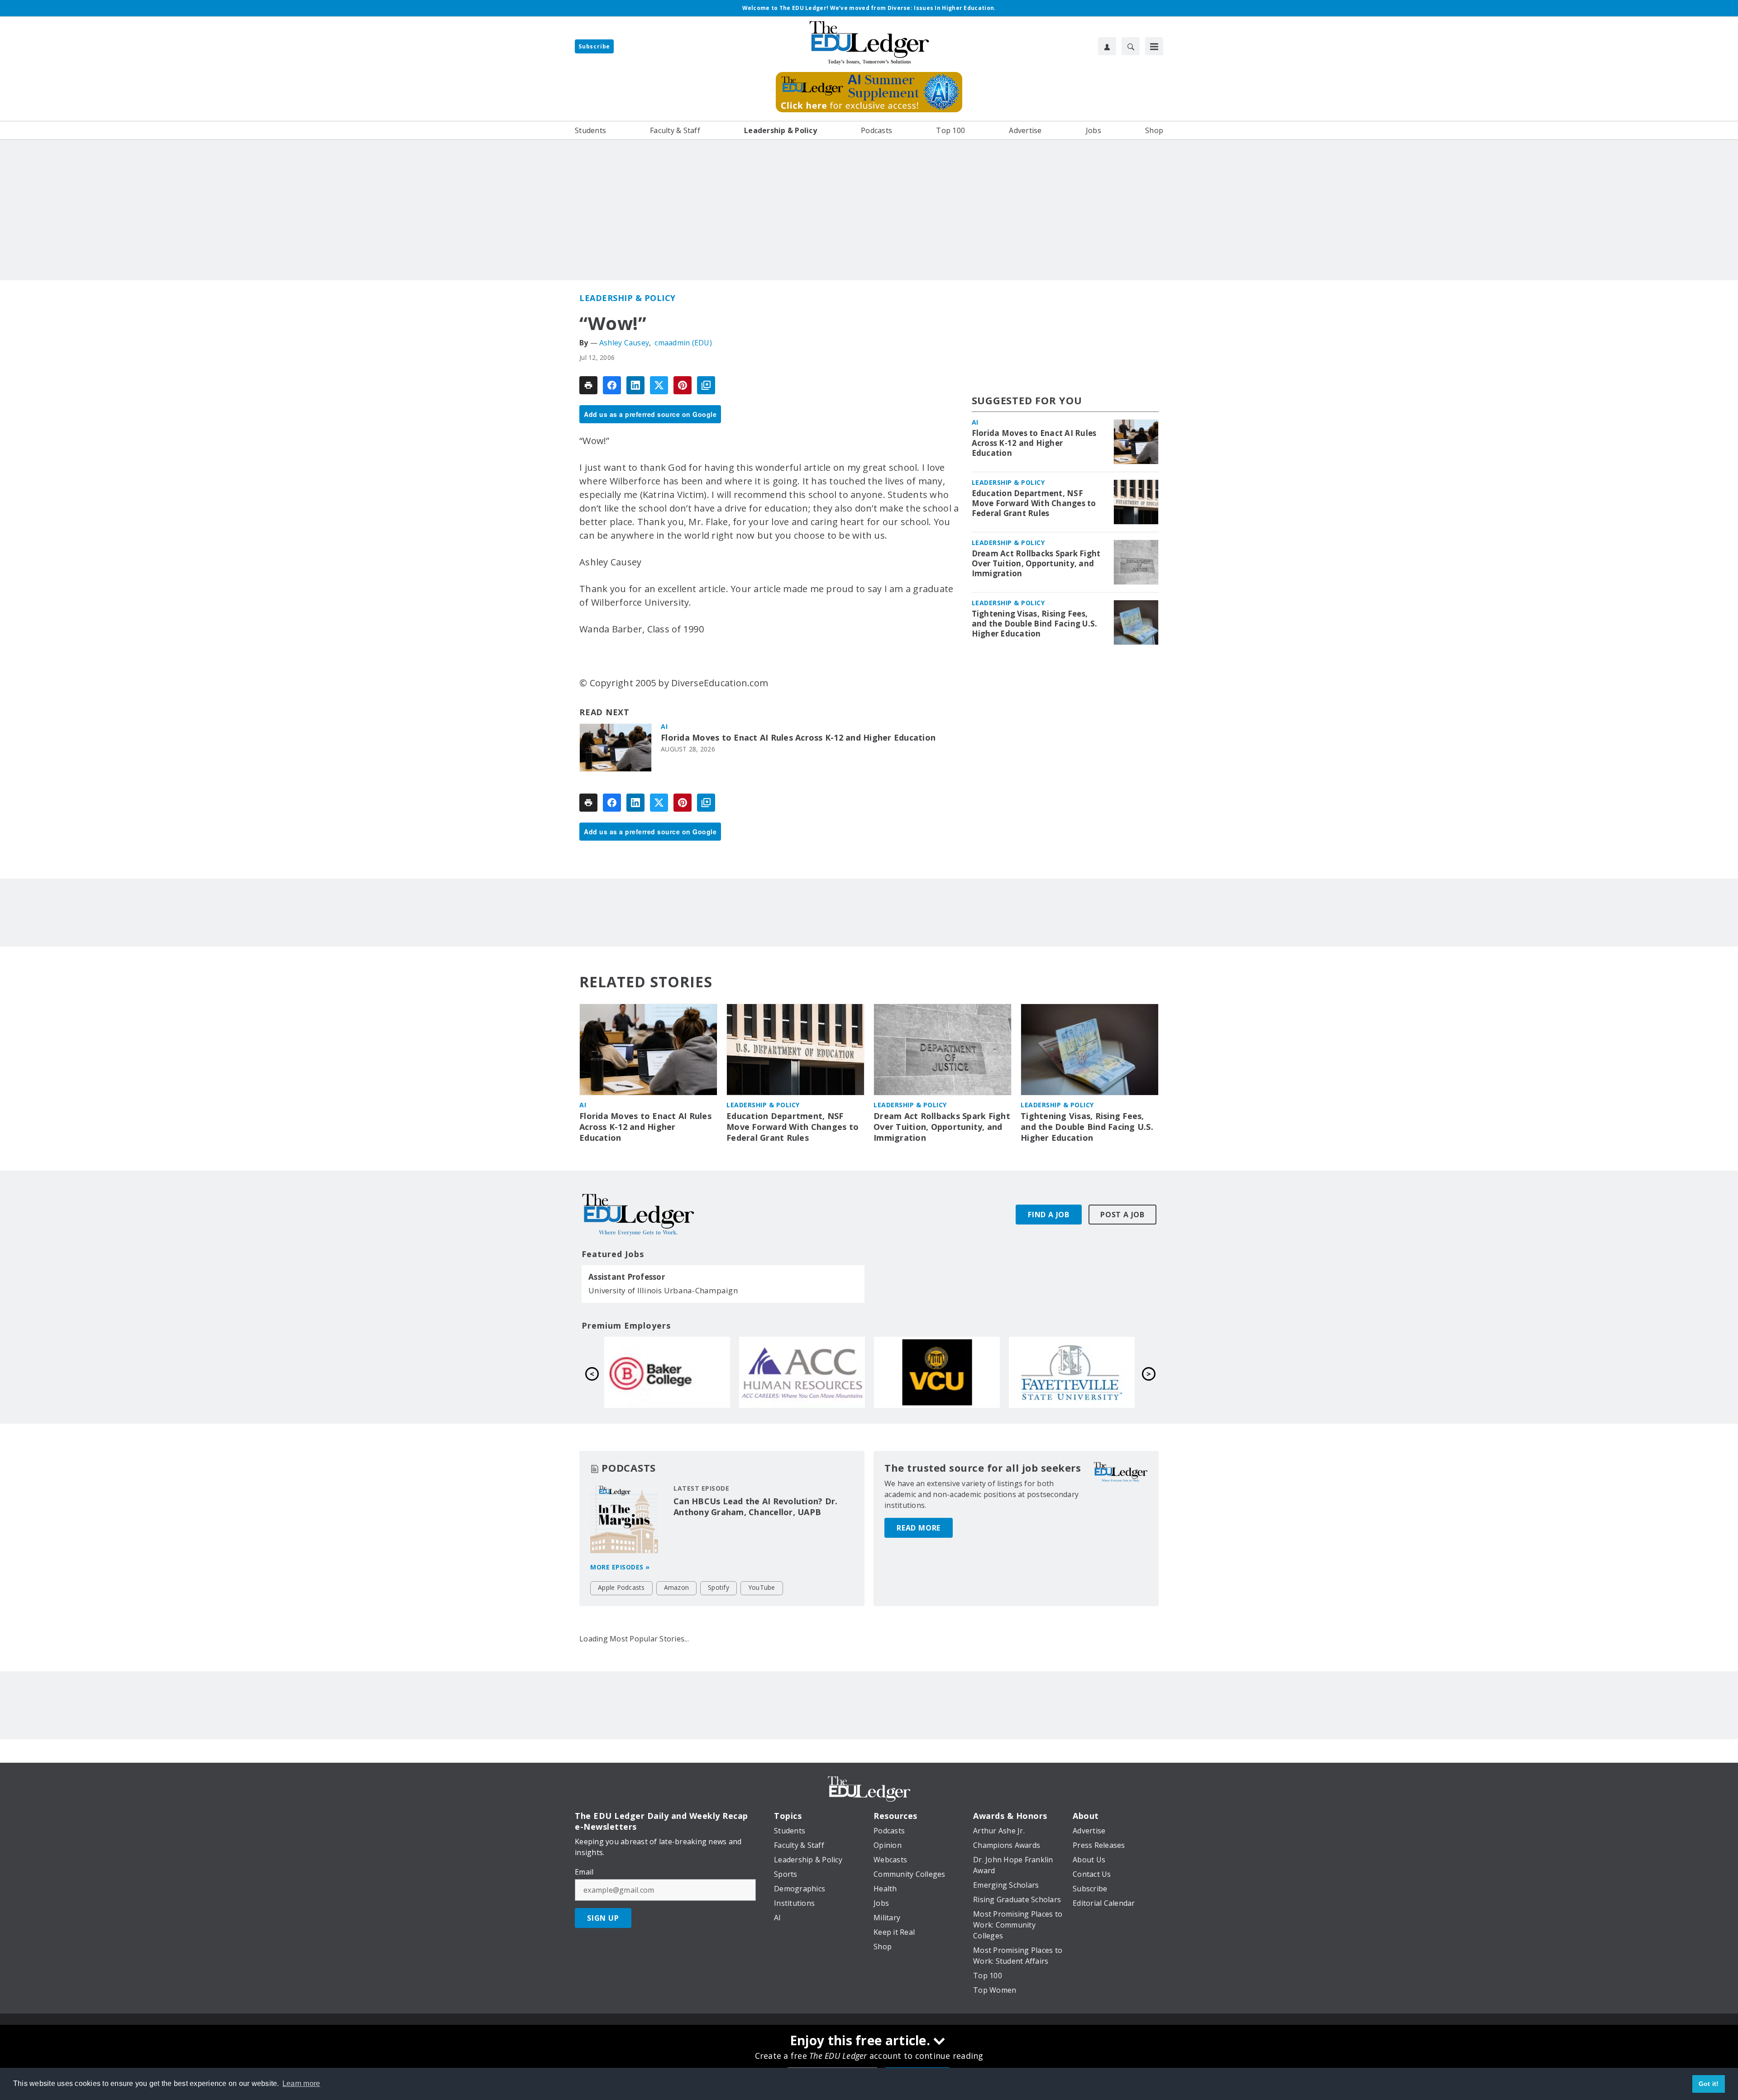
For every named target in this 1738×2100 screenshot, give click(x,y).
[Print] (588, 385)
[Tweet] (659, 385)
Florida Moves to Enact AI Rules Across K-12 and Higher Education (798, 738)
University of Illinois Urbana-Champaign (663, 1290)
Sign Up (603, 1918)
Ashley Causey (624, 343)
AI (664, 726)
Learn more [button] (301, 2083)
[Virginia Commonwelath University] (937, 1372)
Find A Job (1049, 1215)
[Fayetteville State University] (1072, 1372)
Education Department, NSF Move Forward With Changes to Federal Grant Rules (1034, 503)
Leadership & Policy (628, 298)
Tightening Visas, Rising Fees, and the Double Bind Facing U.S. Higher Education (1035, 624)
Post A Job (1122, 1215)
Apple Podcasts (621, 1587)
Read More (919, 1528)
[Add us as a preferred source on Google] (706, 385)
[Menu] (1154, 46)
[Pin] (683, 385)
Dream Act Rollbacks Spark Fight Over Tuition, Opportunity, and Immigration (1036, 564)
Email (584, 1872)
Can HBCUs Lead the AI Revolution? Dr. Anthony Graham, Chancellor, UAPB (755, 1507)
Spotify (719, 1587)
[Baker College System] (667, 1372)
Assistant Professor (627, 1277)
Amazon (677, 1587)
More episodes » (620, 1567)
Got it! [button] (1709, 2084)
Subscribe (594, 46)
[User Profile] (1107, 46)
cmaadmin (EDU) (683, 343)
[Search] (1131, 46)
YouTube (762, 1587)
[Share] (612, 385)
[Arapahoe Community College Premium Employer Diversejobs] (802, 1372)
